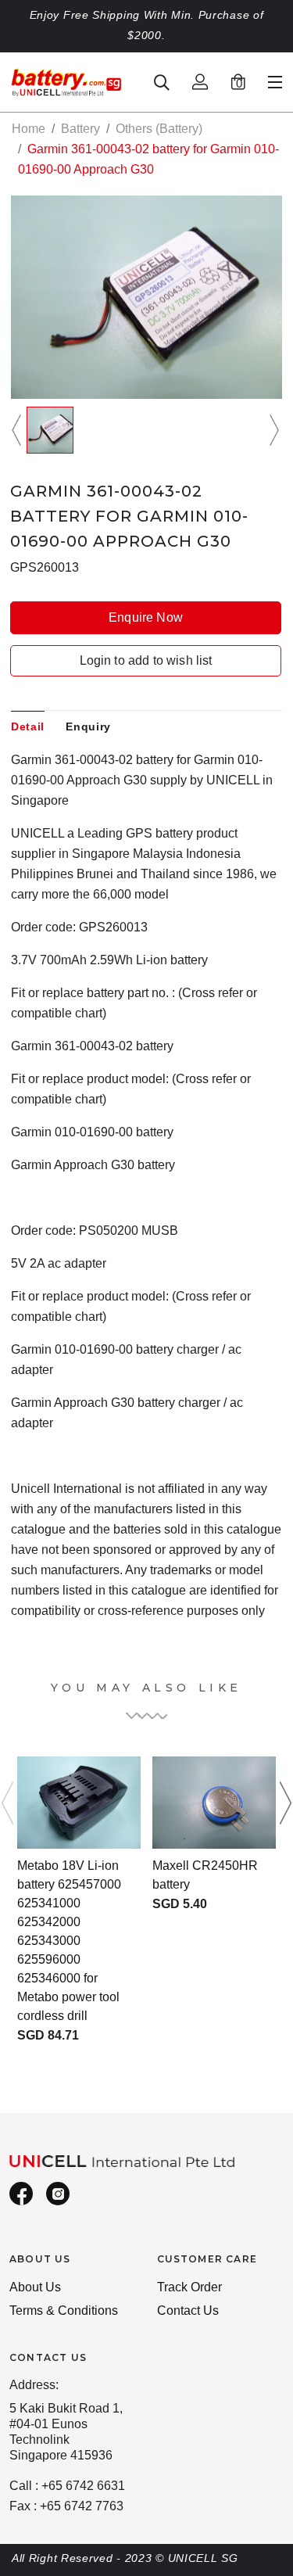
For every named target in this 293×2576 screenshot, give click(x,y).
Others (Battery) (159, 129)
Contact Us (188, 2311)
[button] (19, 430)
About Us (35, 2287)
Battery (80, 129)
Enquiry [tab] (88, 727)
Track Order (189, 2287)
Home (29, 129)
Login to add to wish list (146, 660)
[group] (50, 430)
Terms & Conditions (64, 2311)
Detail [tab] (28, 727)
